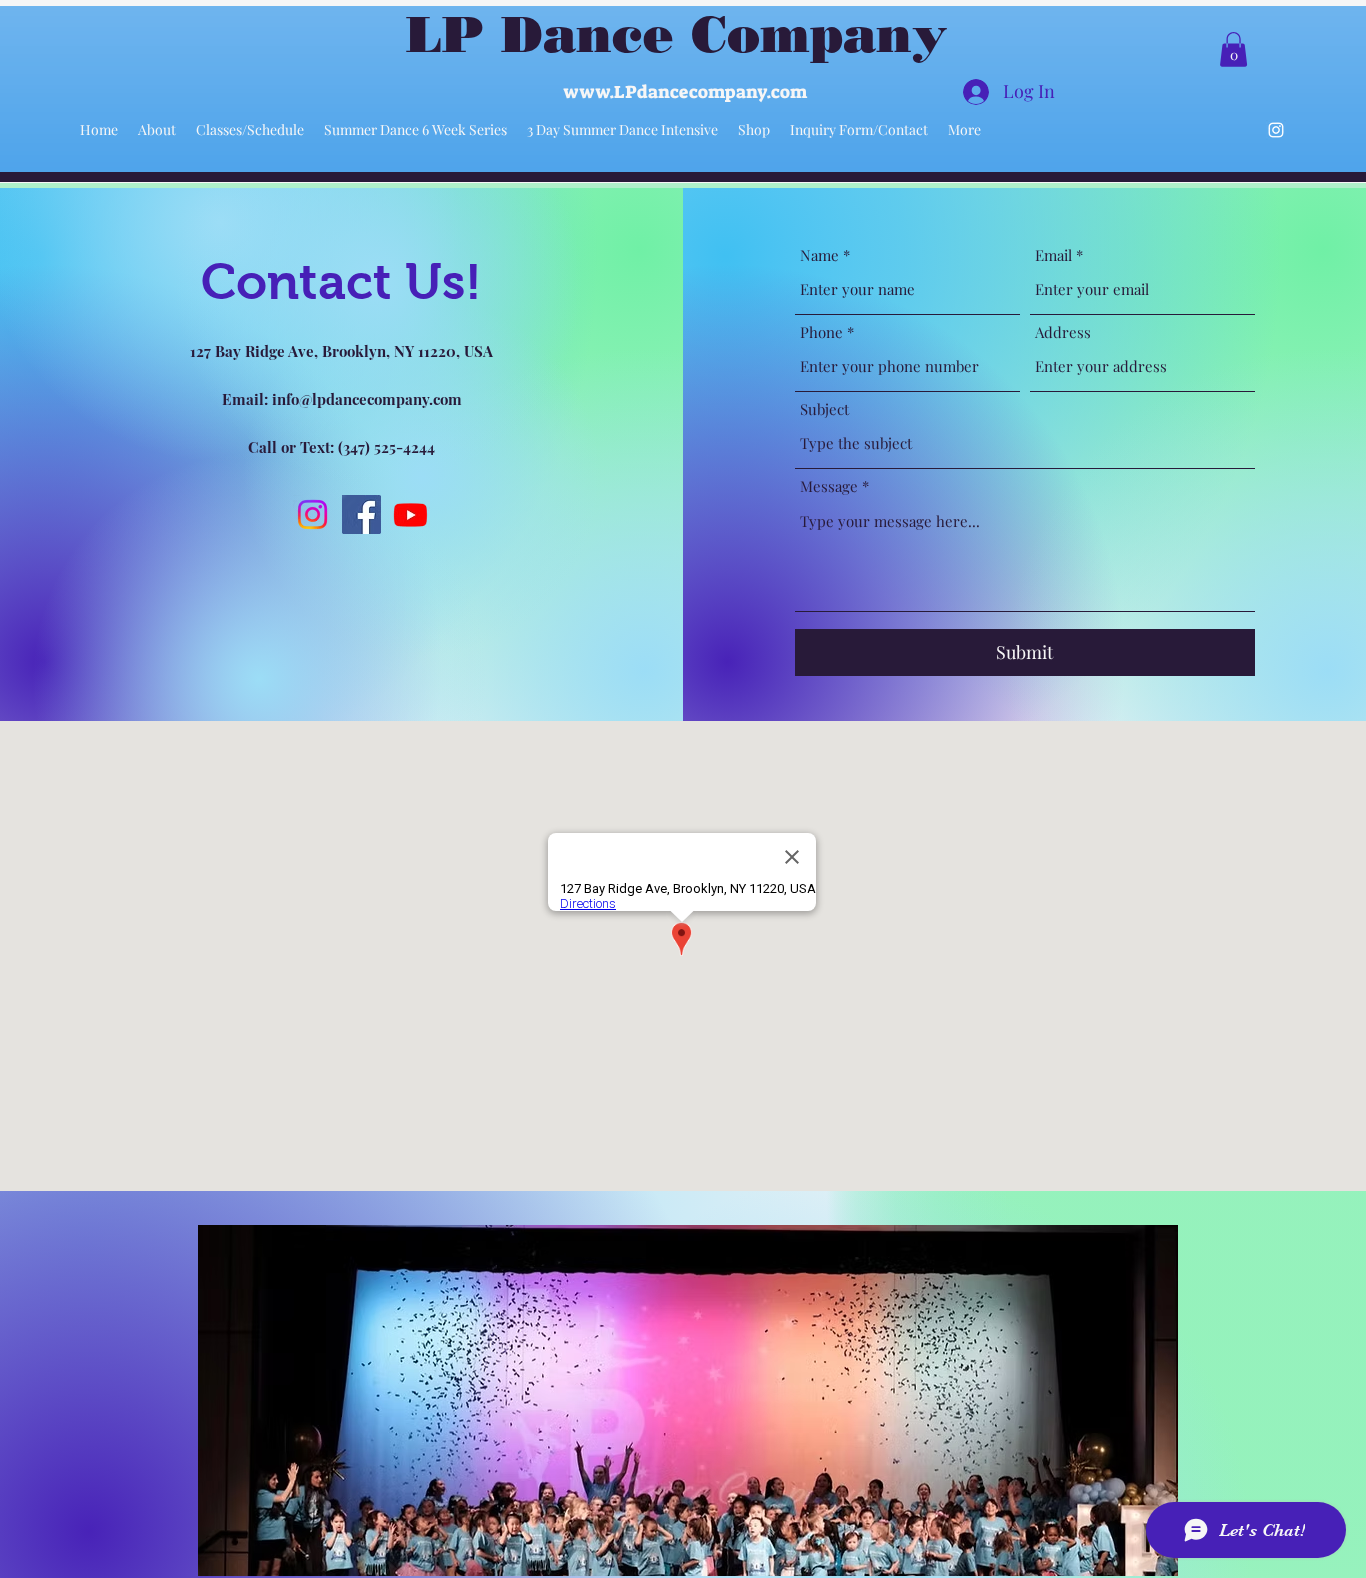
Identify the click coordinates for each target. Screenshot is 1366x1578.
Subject (824, 409)
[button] (1233, 49)
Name (819, 255)
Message (829, 486)
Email (1053, 255)
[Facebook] (361, 514)
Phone (821, 332)
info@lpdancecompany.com (367, 399)
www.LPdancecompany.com (685, 92)
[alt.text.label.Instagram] (1276, 130)
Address (1063, 332)
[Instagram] (312, 514)
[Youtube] (410, 514)
